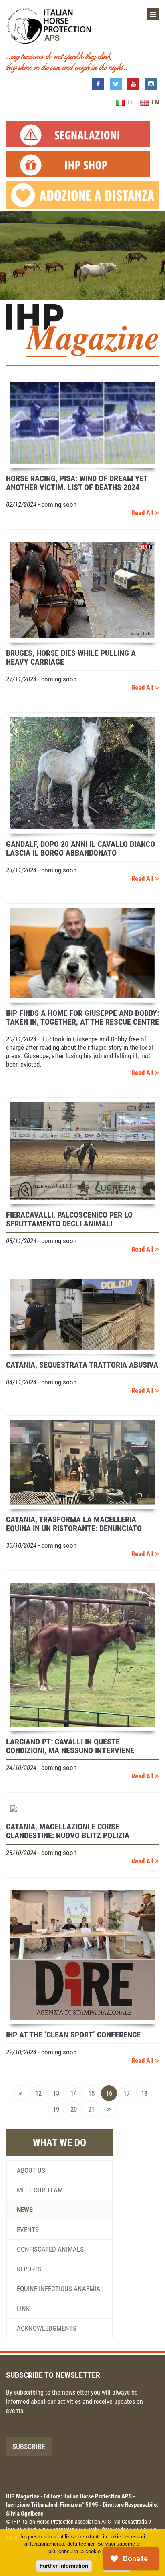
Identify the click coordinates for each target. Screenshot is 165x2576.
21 (91, 2109)
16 (109, 2093)
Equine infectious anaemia (58, 2289)
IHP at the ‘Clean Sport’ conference (73, 2035)
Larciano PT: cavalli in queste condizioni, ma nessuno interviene (70, 1746)
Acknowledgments (47, 2328)
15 (91, 2093)
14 (74, 2093)
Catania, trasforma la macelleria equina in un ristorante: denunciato (74, 1524)
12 (38, 2093)
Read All (143, 513)
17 (127, 2093)
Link (23, 2309)
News (25, 2210)
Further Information (64, 2566)
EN (155, 102)
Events (28, 2230)
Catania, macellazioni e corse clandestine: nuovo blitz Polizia (68, 1831)
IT (129, 102)
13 (56, 2093)
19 (56, 2109)
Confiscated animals (50, 2249)
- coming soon (41, 504)
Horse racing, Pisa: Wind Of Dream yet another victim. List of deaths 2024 (77, 483)
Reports (29, 2269)
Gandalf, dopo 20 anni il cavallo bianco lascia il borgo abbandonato (80, 848)
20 (74, 2109)
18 (144, 2093)
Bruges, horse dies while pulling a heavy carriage (71, 657)
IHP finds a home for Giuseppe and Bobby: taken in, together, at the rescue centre (82, 1017)
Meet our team (40, 2190)
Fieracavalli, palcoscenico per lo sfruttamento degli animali (69, 1219)
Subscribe (29, 2446)
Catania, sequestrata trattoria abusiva (82, 1365)
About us (31, 2170)
